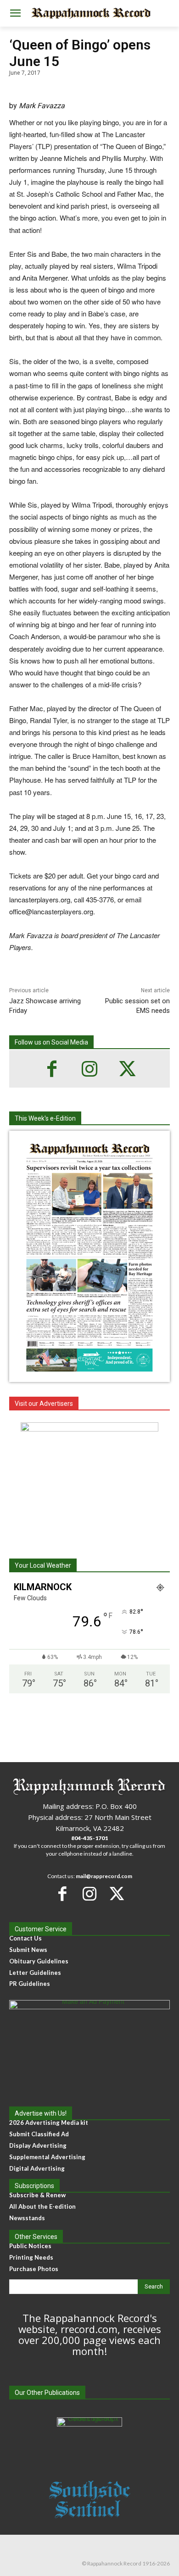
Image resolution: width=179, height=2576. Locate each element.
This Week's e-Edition (45, 1118)
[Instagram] (89, 1069)
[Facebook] (52, 1069)
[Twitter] (127, 1069)
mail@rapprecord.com (104, 1876)
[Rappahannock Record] (89, 14)
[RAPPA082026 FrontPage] (89, 1375)
